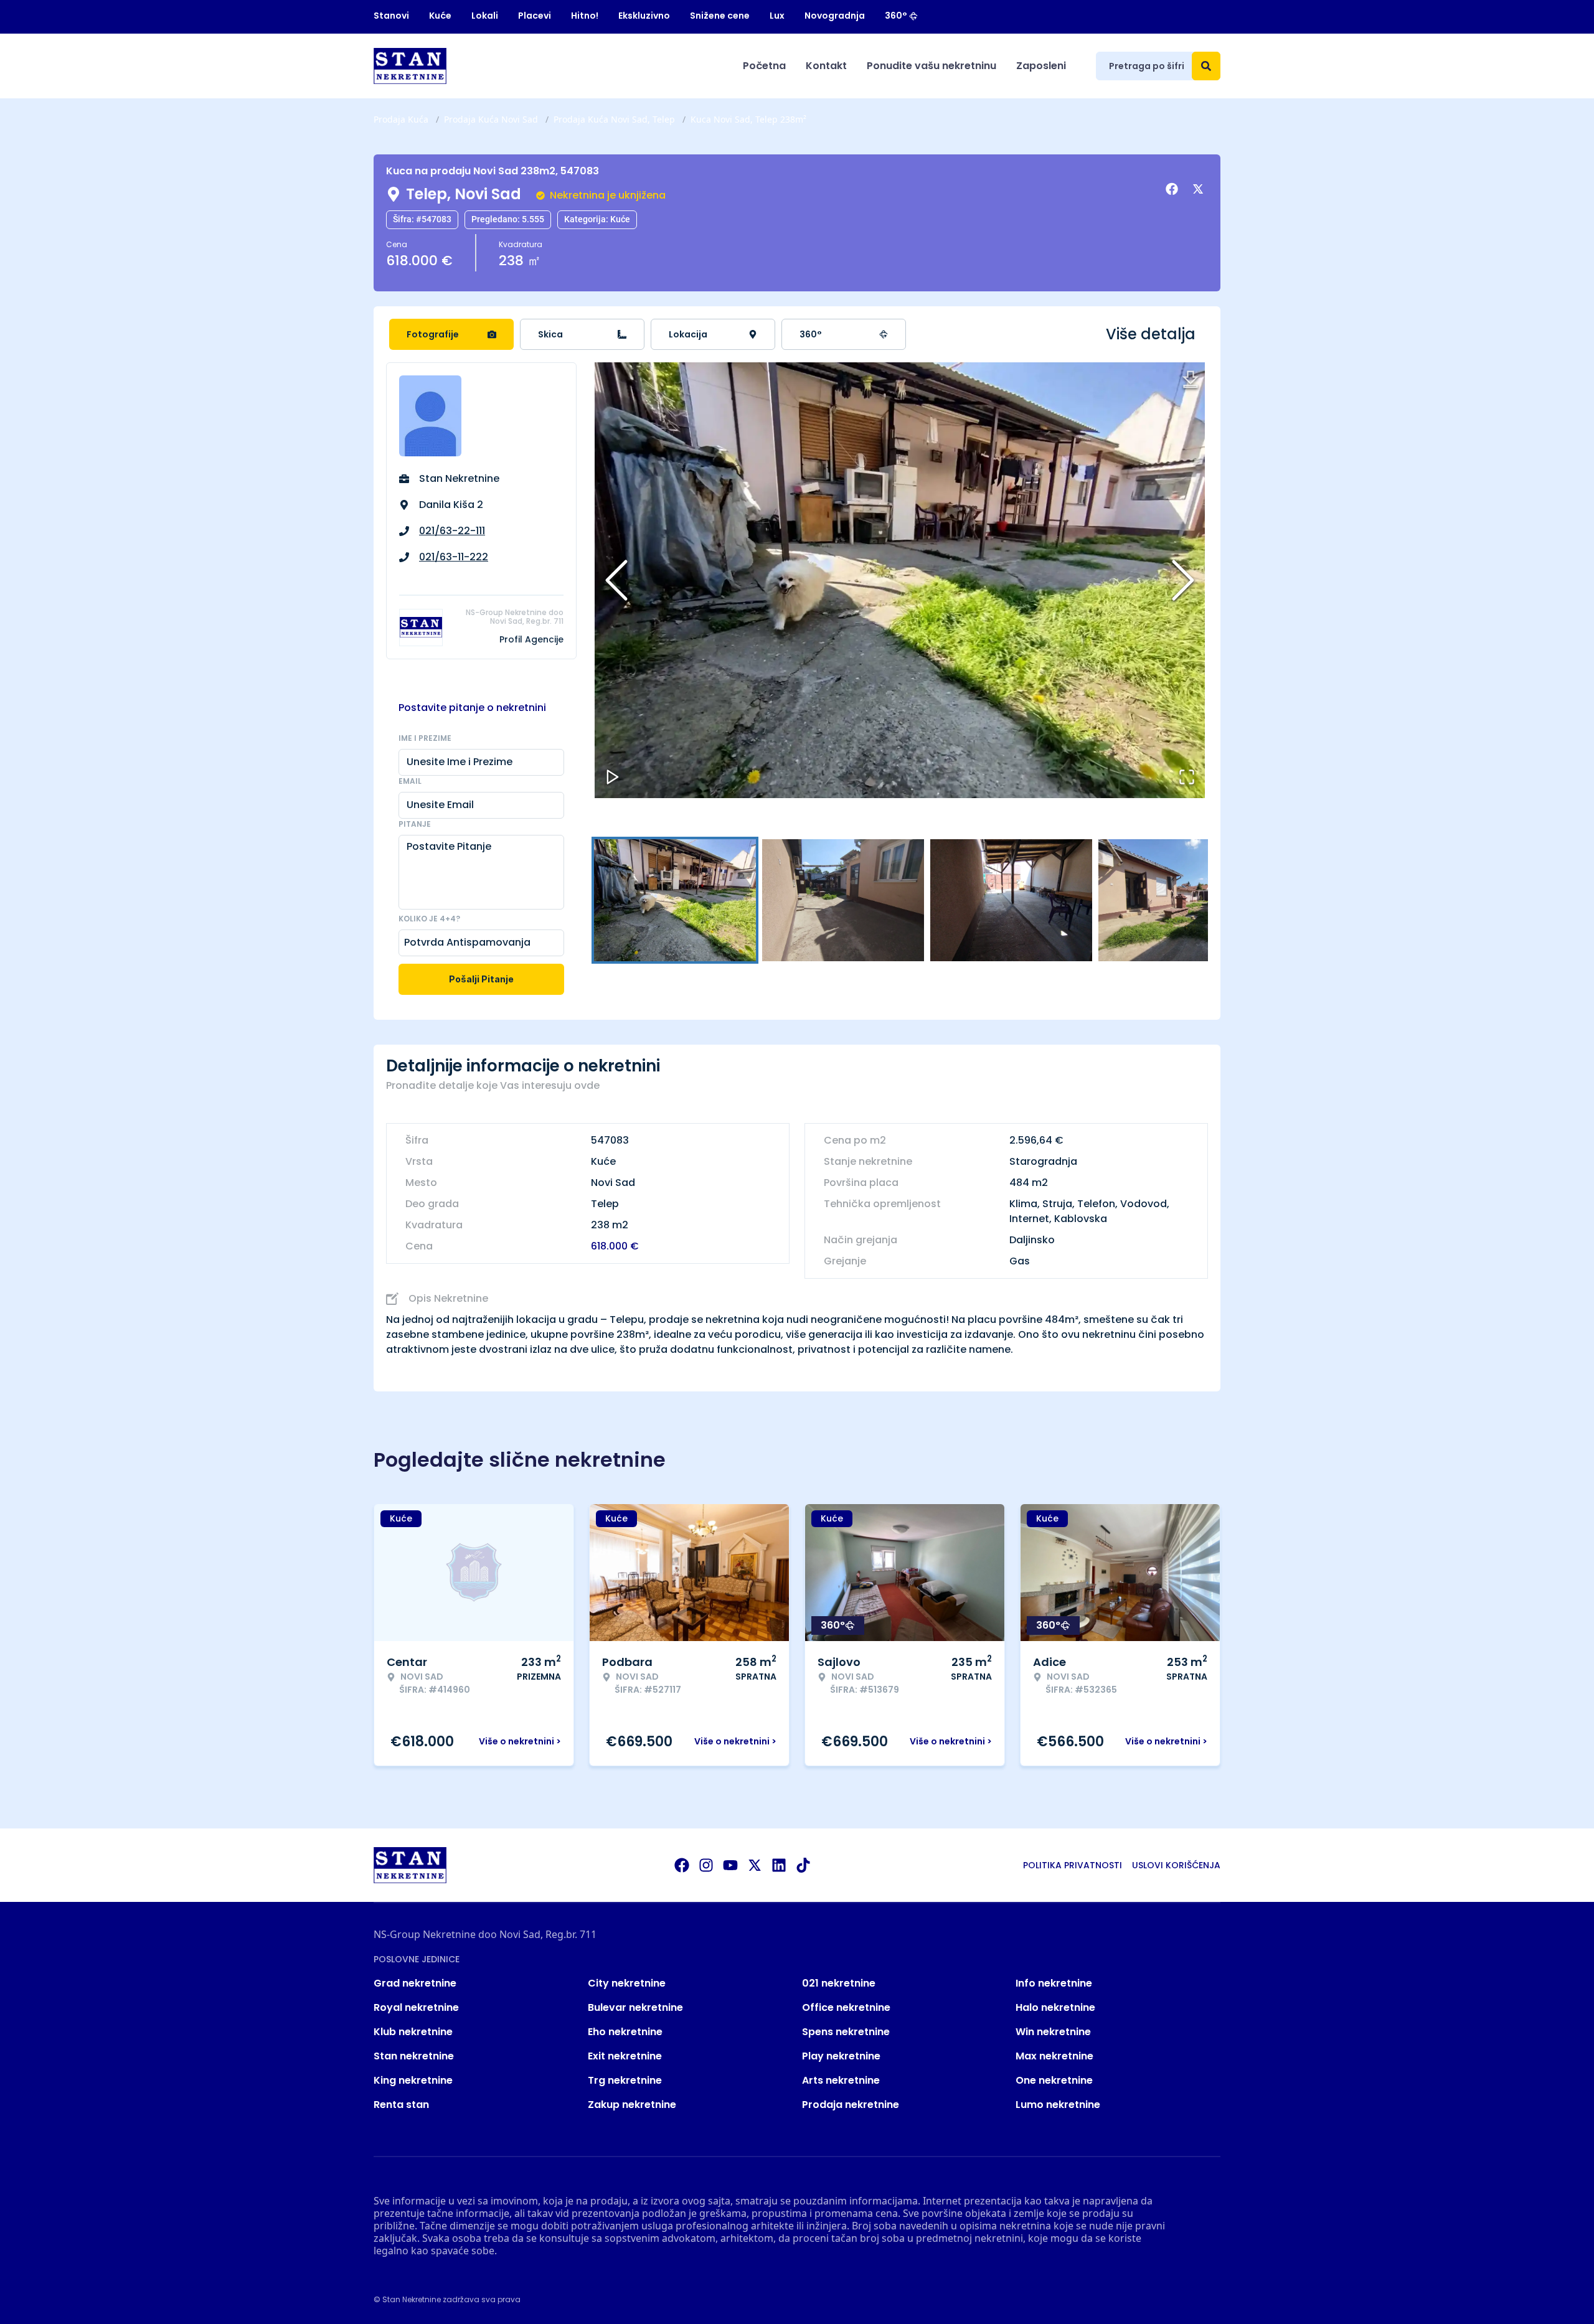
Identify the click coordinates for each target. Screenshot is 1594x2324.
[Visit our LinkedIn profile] (779, 1865)
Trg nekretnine (625, 2080)
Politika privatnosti (1073, 1865)
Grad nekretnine (415, 1983)
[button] (900, 580)
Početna (764, 66)
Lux (777, 16)
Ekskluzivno (644, 16)
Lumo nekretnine (1058, 2105)
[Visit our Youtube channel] (730, 1865)
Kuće (440, 16)
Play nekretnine (841, 2056)
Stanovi (391, 16)
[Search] (1206, 66)
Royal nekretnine (416, 2007)
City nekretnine (627, 1983)
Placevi (535, 16)
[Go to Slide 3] (1011, 900)
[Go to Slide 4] (1179, 900)
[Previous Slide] (616, 580)
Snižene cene (720, 16)
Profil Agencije (531, 639)
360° (896, 16)
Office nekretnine (846, 2007)
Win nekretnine (1053, 2032)
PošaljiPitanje (481, 979)
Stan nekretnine (414, 2056)
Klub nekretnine (413, 2032)
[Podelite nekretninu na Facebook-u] (1174, 189)
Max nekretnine (1054, 2056)
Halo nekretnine (1055, 2007)
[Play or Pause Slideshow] (613, 777)
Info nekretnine (1054, 1983)
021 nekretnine (839, 1983)
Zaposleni (1041, 66)
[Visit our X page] (755, 1865)
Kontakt (826, 66)
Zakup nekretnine (632, 2105)
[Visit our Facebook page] (682, 1865)
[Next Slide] (1183, 580)
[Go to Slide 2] (843, 900)
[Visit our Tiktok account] (803, 1865)
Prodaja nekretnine (851, 2105)
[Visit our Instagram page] (706, 1865)
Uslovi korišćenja (1176, 1865)
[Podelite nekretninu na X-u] (1200, 189)
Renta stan (401, 2105)
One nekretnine (1054, 2080)
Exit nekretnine (625, 2056)
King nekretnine (413, 2080)
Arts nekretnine (841, 2080)
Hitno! (585, 16)
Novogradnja (835, 16)
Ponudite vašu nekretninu (931, 66)
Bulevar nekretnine (635, 2007)
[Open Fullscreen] (1187, 777)
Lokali (485, 16)
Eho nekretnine (625, 2032)
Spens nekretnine (846, 2032)
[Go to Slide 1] (675, 900)
